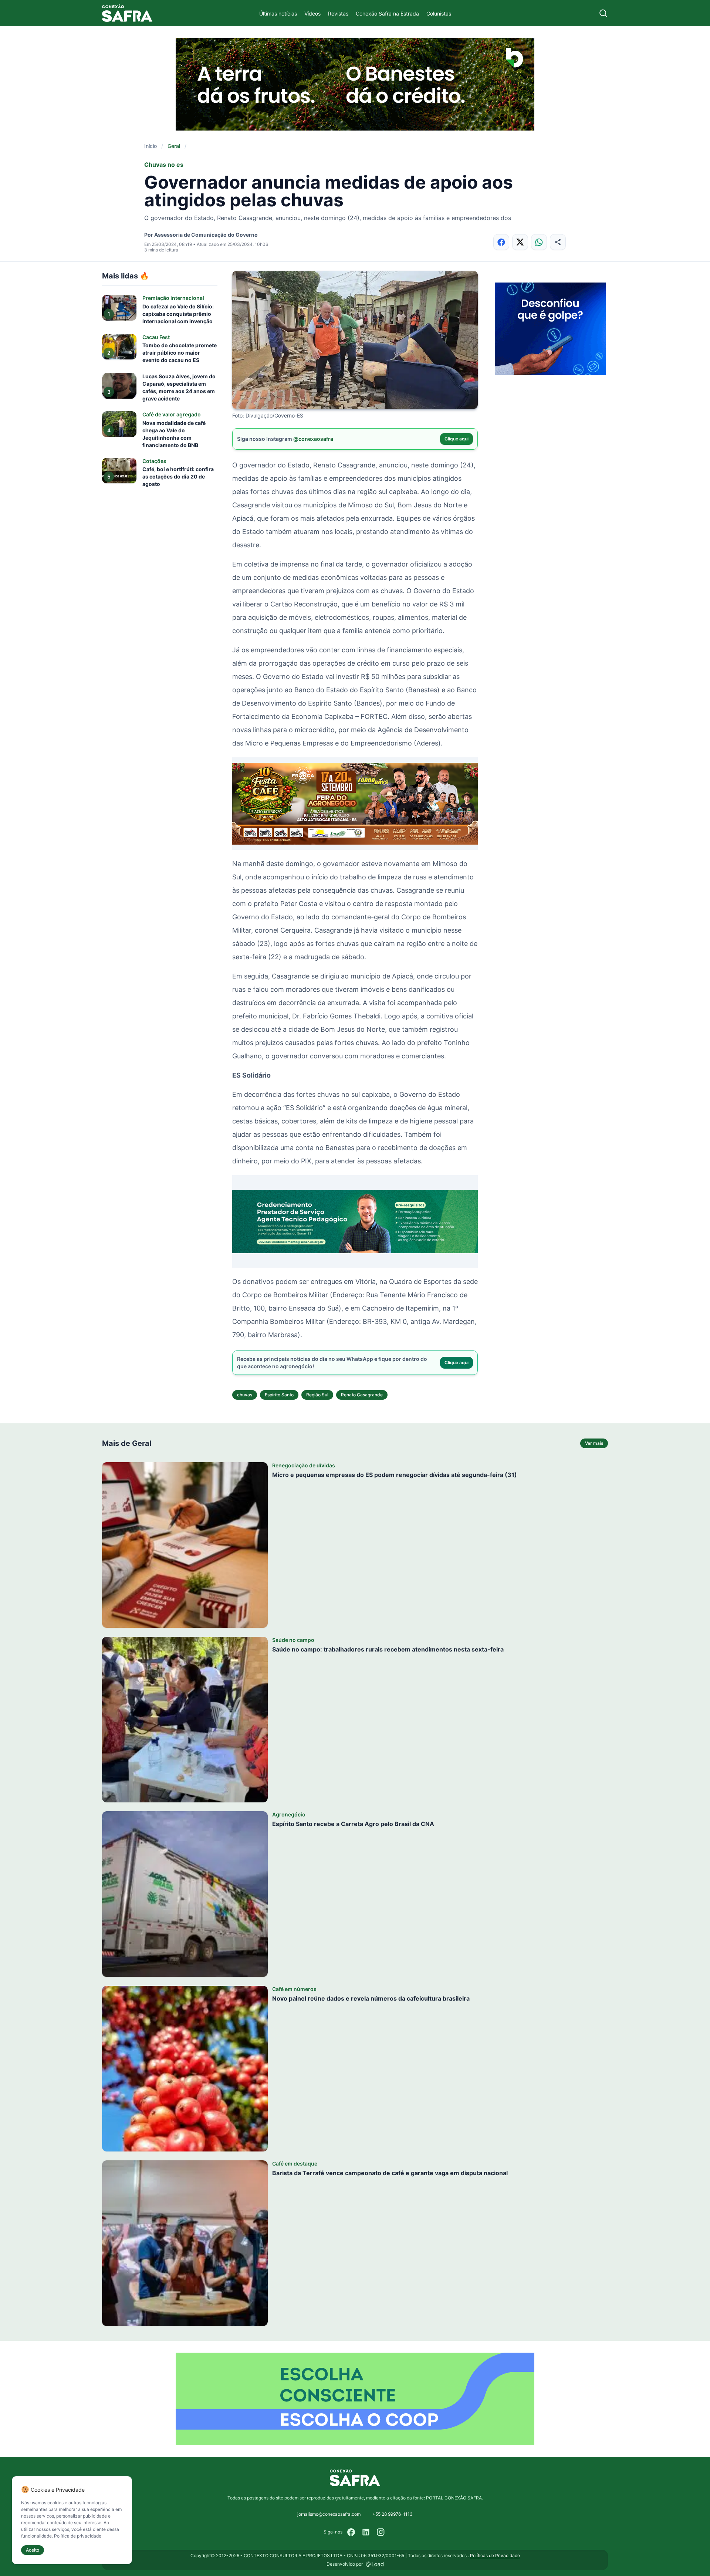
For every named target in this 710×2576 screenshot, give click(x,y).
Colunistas (439, 13)
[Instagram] (381, 2532)
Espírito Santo (279, 1395)
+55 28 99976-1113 (393, 2514)
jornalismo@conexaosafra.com (329, 2514)
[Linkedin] (366, 2532)
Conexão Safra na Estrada (387, 13)
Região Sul (317, 1395)
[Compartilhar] (558, 242)
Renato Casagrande (362, 1395)
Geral (174, 146)
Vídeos (312, 13)
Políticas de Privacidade (495, 2555)
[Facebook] (351, 2532)
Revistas (338, 13)
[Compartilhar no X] (520, 242)
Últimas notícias (278, 13)
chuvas (245, 1395)
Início (151, 146)
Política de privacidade (78, 2536)
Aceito (33, 2550)
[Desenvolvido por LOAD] (375, 2564)
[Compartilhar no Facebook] (501, 242)
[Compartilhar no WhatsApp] (539, 242)
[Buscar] (603, 13)
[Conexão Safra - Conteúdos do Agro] (127, 13)
